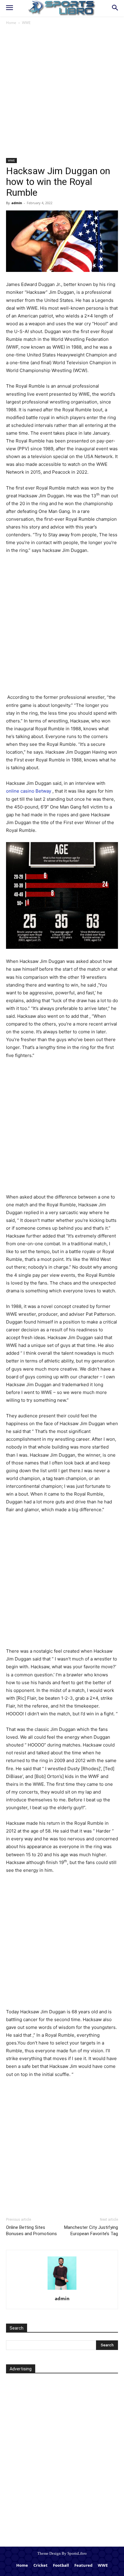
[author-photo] (62, 2289)
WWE (26, 23)
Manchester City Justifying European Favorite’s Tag (91, 2231)
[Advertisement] (62, 94)
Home (11, 23)
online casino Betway (29, 791)
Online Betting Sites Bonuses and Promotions (31, 2231)
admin (17, 203)
